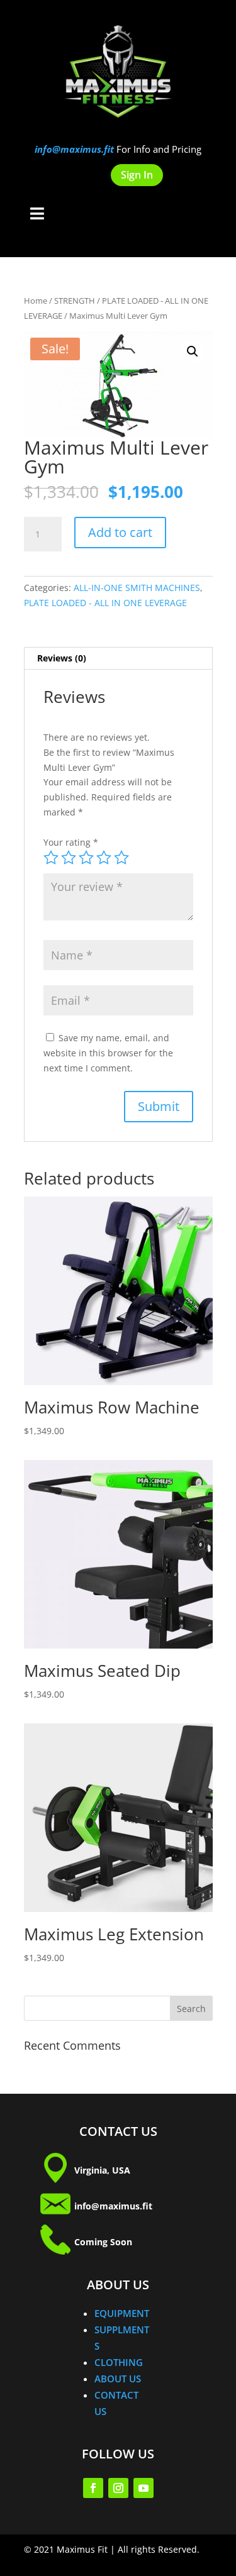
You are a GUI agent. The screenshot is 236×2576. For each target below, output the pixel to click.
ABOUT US (118, 2379)
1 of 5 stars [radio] (51, 858)
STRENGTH (75, 301)
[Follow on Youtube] (143, 2488)
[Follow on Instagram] (118, 2488)
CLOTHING (119, 2362)
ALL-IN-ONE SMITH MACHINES (137, 588)
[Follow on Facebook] (93, 2488)
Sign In (137, 175)
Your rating (71, 842)
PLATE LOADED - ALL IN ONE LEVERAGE (105, 603)
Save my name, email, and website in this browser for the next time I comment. (108, 1053)
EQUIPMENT (122, 2313)
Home (36, 301)
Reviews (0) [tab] (62, 658)
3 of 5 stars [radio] (86, 858)
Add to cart (120, 532)
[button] (193, 351)
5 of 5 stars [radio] (121, 858)
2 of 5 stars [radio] (69, 858)
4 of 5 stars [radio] (104, 858)
